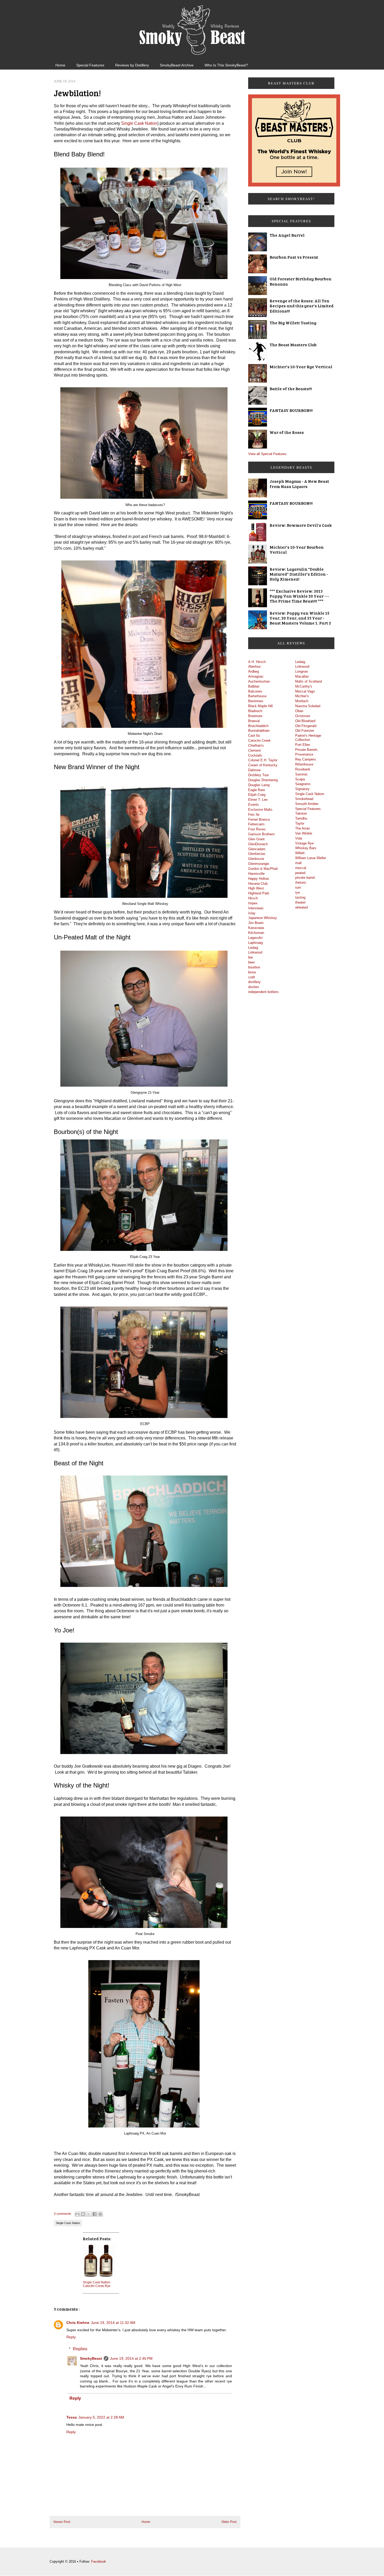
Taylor (300, 823)
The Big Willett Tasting (293, 323)
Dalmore (254, 770)
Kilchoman (256, 933)
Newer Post (62, 2522)
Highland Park (259, 893)
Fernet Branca (259, 819)
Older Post (229, 2522)
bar (251, 957)
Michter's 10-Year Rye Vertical (301, 367)
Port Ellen (303, 745)
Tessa (72, 2417)
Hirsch (253, 898)
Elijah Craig (257, 795)
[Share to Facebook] (95, 2214)
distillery (254, 982)
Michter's (302, 696)
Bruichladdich (258, 726)
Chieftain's (256, 745)
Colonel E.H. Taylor (263, 760)
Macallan (302, 676)
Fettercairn (256, 824)
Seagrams (303, 784)
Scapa (300, 779)
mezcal (301, 868)
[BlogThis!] (83, 2214)
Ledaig (253, 948)
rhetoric (301, 883)
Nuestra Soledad (308, 706)
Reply (71, 2337)
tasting (300, 897)
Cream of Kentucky (263, 765)
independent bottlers (263, 992)
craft (252, 977)
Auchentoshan (259, 681)
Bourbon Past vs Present (294, 257)
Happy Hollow (258, 879)
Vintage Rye (304, 843)
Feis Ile (254, 815)
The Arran (302, 828)
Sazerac (301, 774)
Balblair (254, 686)
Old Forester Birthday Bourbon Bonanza (301, 281)
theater (300, 902)
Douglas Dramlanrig (263, 780)
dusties (254, 987)
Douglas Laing (259, 785)
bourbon (254, 967)
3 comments (62, 2214)
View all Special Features (267, 454)
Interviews (256, 908)
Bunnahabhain (259, 731)
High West (256, 888)
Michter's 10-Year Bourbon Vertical (297, 549)
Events (254, 805)
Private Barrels (306, 750)
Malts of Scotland (309, 681)
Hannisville (256, 874)
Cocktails (255, 755)
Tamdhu (301, 818)
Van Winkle (304, 833)
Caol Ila (254, 736)
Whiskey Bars (306, 848)
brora (252, 972)
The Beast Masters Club (293, 345)
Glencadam (257, 849)
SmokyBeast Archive (177, 65)
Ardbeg (254, 671)
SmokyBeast (91, 2358)
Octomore (303, 716)
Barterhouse (257, 696)
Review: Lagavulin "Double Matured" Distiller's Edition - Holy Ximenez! (299, 574)
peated (300, 873)
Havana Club (258, 884)
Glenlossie (256, 859)
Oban (299, 711)
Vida (299, 838)
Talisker (301, 813)
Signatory (302, 789)
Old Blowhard (305, 721)
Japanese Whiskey (263, 918)
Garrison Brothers (261, 834)
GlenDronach (258, 844)
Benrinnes (256, 701)
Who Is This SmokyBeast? (226, 65)
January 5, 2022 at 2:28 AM (101, 2417)
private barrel (305, 878)
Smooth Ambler (307, 804)
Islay (252, 913)
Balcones (255, 691)
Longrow (301, 671)
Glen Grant (256, 839)
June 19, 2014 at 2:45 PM (131, 2358)
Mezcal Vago (305, 691)
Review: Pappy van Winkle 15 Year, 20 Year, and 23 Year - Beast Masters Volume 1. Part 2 (300, 618)
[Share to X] (89, 2214)
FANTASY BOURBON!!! (291, 410)
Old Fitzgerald (306, 726)
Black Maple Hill (260, 706)
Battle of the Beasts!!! (291, 388)
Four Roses (257, 829)
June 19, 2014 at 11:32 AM (113, 2323)
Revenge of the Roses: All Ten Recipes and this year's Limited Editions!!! (302, 306)
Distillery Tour (258, 775)
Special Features (90, 65)
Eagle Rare (257, 790)
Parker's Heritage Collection (308, 738)
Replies (80, 2349)
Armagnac (256, 676)
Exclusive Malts (260, 810)
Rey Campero (306, 759)
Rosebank (303, 769)
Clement (254, 750)
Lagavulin (255, 938)
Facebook (99, 2561)
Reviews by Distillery (132, 65)
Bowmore (255, 716)
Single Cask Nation (139, 123)
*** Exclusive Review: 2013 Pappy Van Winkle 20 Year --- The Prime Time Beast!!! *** (299, 596)
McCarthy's (304, 686)
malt (298, 863)
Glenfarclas (257, 854)
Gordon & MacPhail (263, 869)
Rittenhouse (304, 764)
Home (60, 65)
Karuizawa (256, 928)
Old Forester (305, 731)
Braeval (254, 721)
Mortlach (302, 701)
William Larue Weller (311, 858)
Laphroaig (255, 943)
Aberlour (254, 666)
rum (298, 887)
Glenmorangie (259, 864)
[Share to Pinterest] (100, 2214)
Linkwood (255, 952)
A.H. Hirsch (257, 662)
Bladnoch (255, 711)
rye (298, 892)
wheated (301, 907)
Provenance (304, 754)
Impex (253, 903)
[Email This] (77, 2214)
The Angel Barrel (287, 235)
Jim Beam (256, 923)
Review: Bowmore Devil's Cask (301, 525)
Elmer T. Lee (258, 800)
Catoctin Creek (259, 741)
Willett (300, 853)
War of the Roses (287, 432)
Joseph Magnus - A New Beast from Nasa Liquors (299, 484)
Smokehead (304, 799)
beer (251, 962)
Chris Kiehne (78, 2323)
